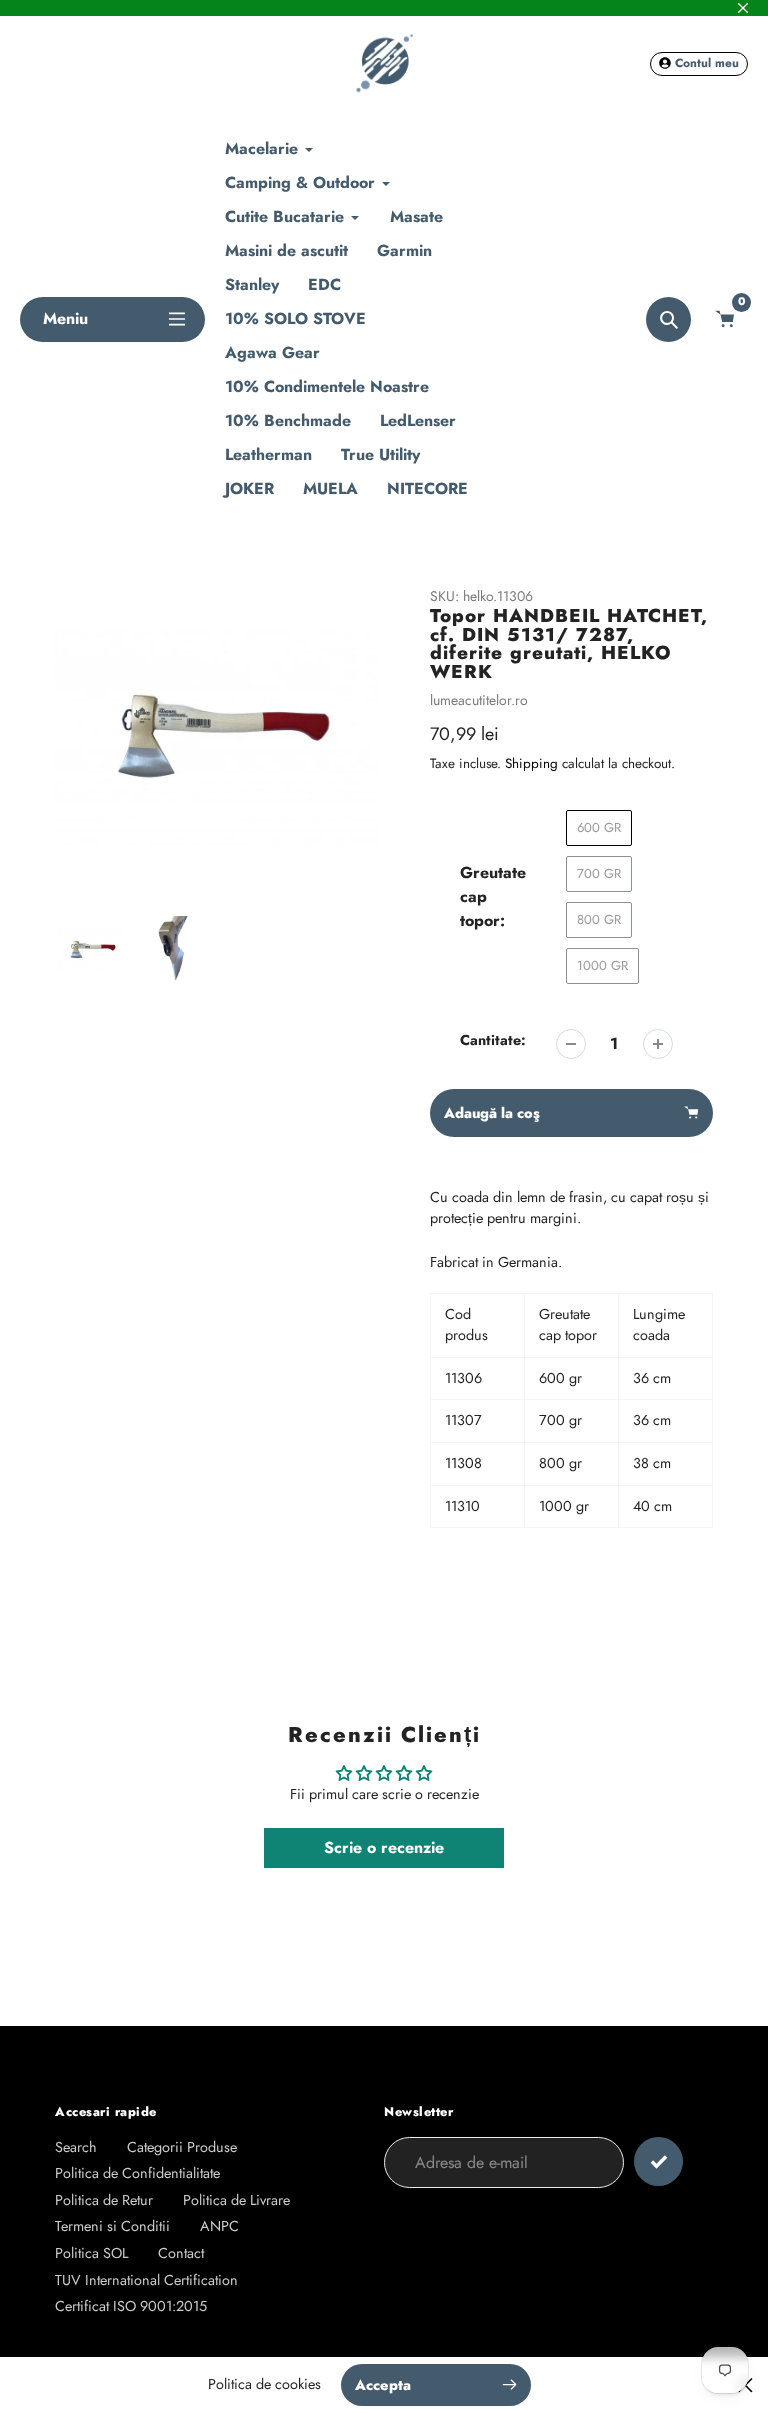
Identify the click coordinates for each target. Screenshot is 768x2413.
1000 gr (602, 965)
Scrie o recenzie (384, 1847)
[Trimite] (658, 2161)
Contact (181, 2253)
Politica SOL (91, 2253)
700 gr (599, 873)
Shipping (531, 763)
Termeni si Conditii (112, 2226)
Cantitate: (493, 1040)
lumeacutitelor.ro (479, 700)
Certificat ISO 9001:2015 (131, 2306)
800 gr (599, 919)
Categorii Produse (182, 2147)
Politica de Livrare (236, 2200)
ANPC (219, 2226)
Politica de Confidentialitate (137, 2173)
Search (76, 2147)
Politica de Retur (104, 2200)
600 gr (599, 827)
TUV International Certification (146, 2280)
